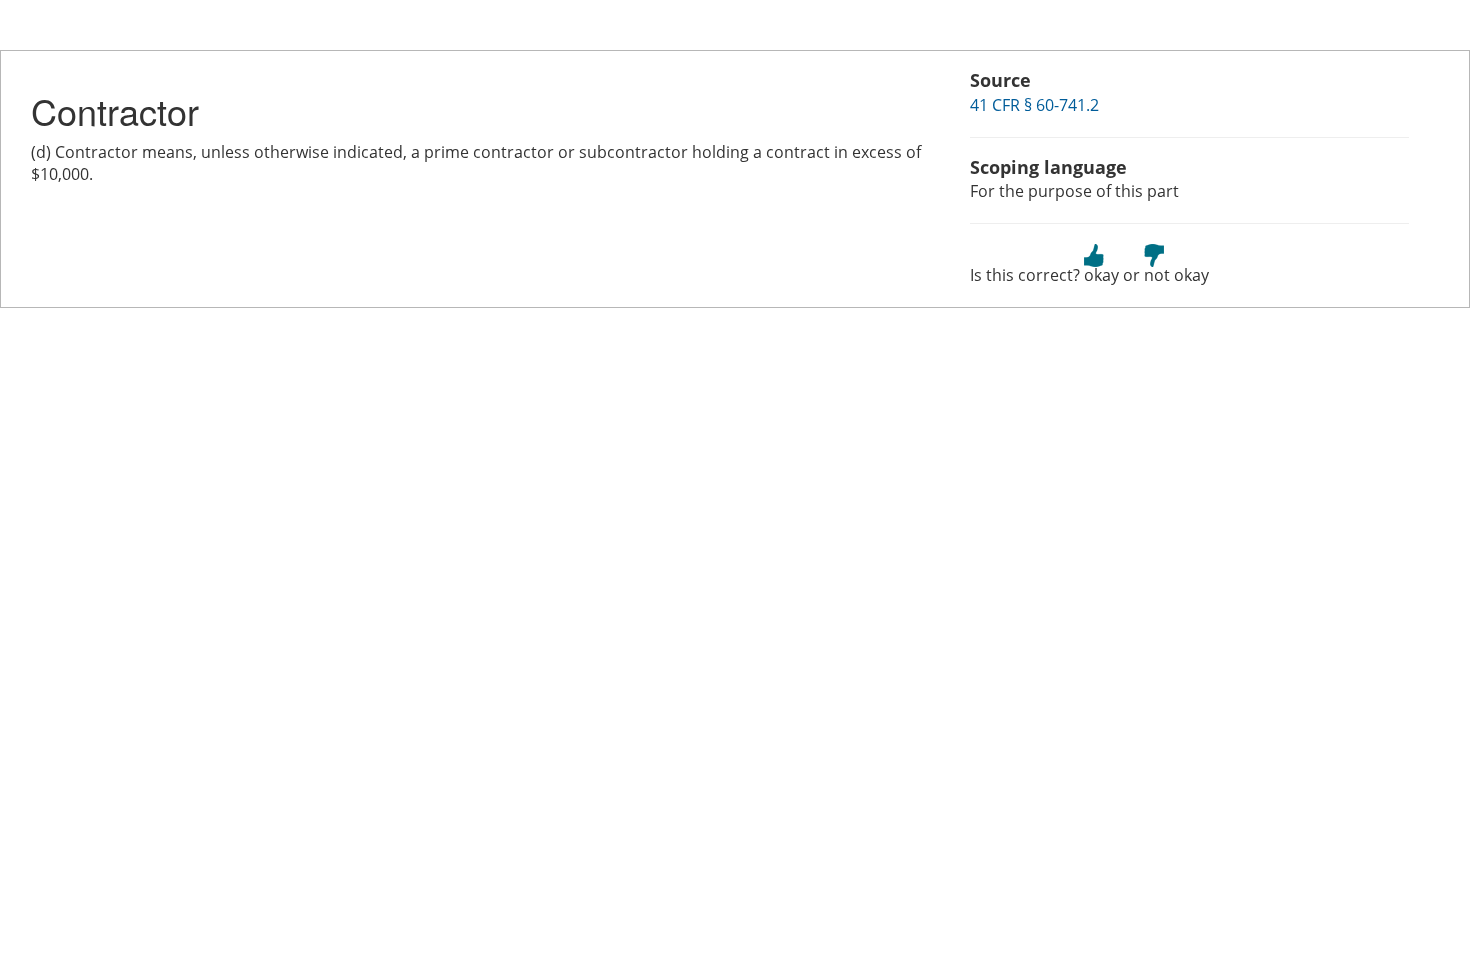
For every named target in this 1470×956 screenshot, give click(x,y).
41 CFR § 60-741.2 (1034, 105)
